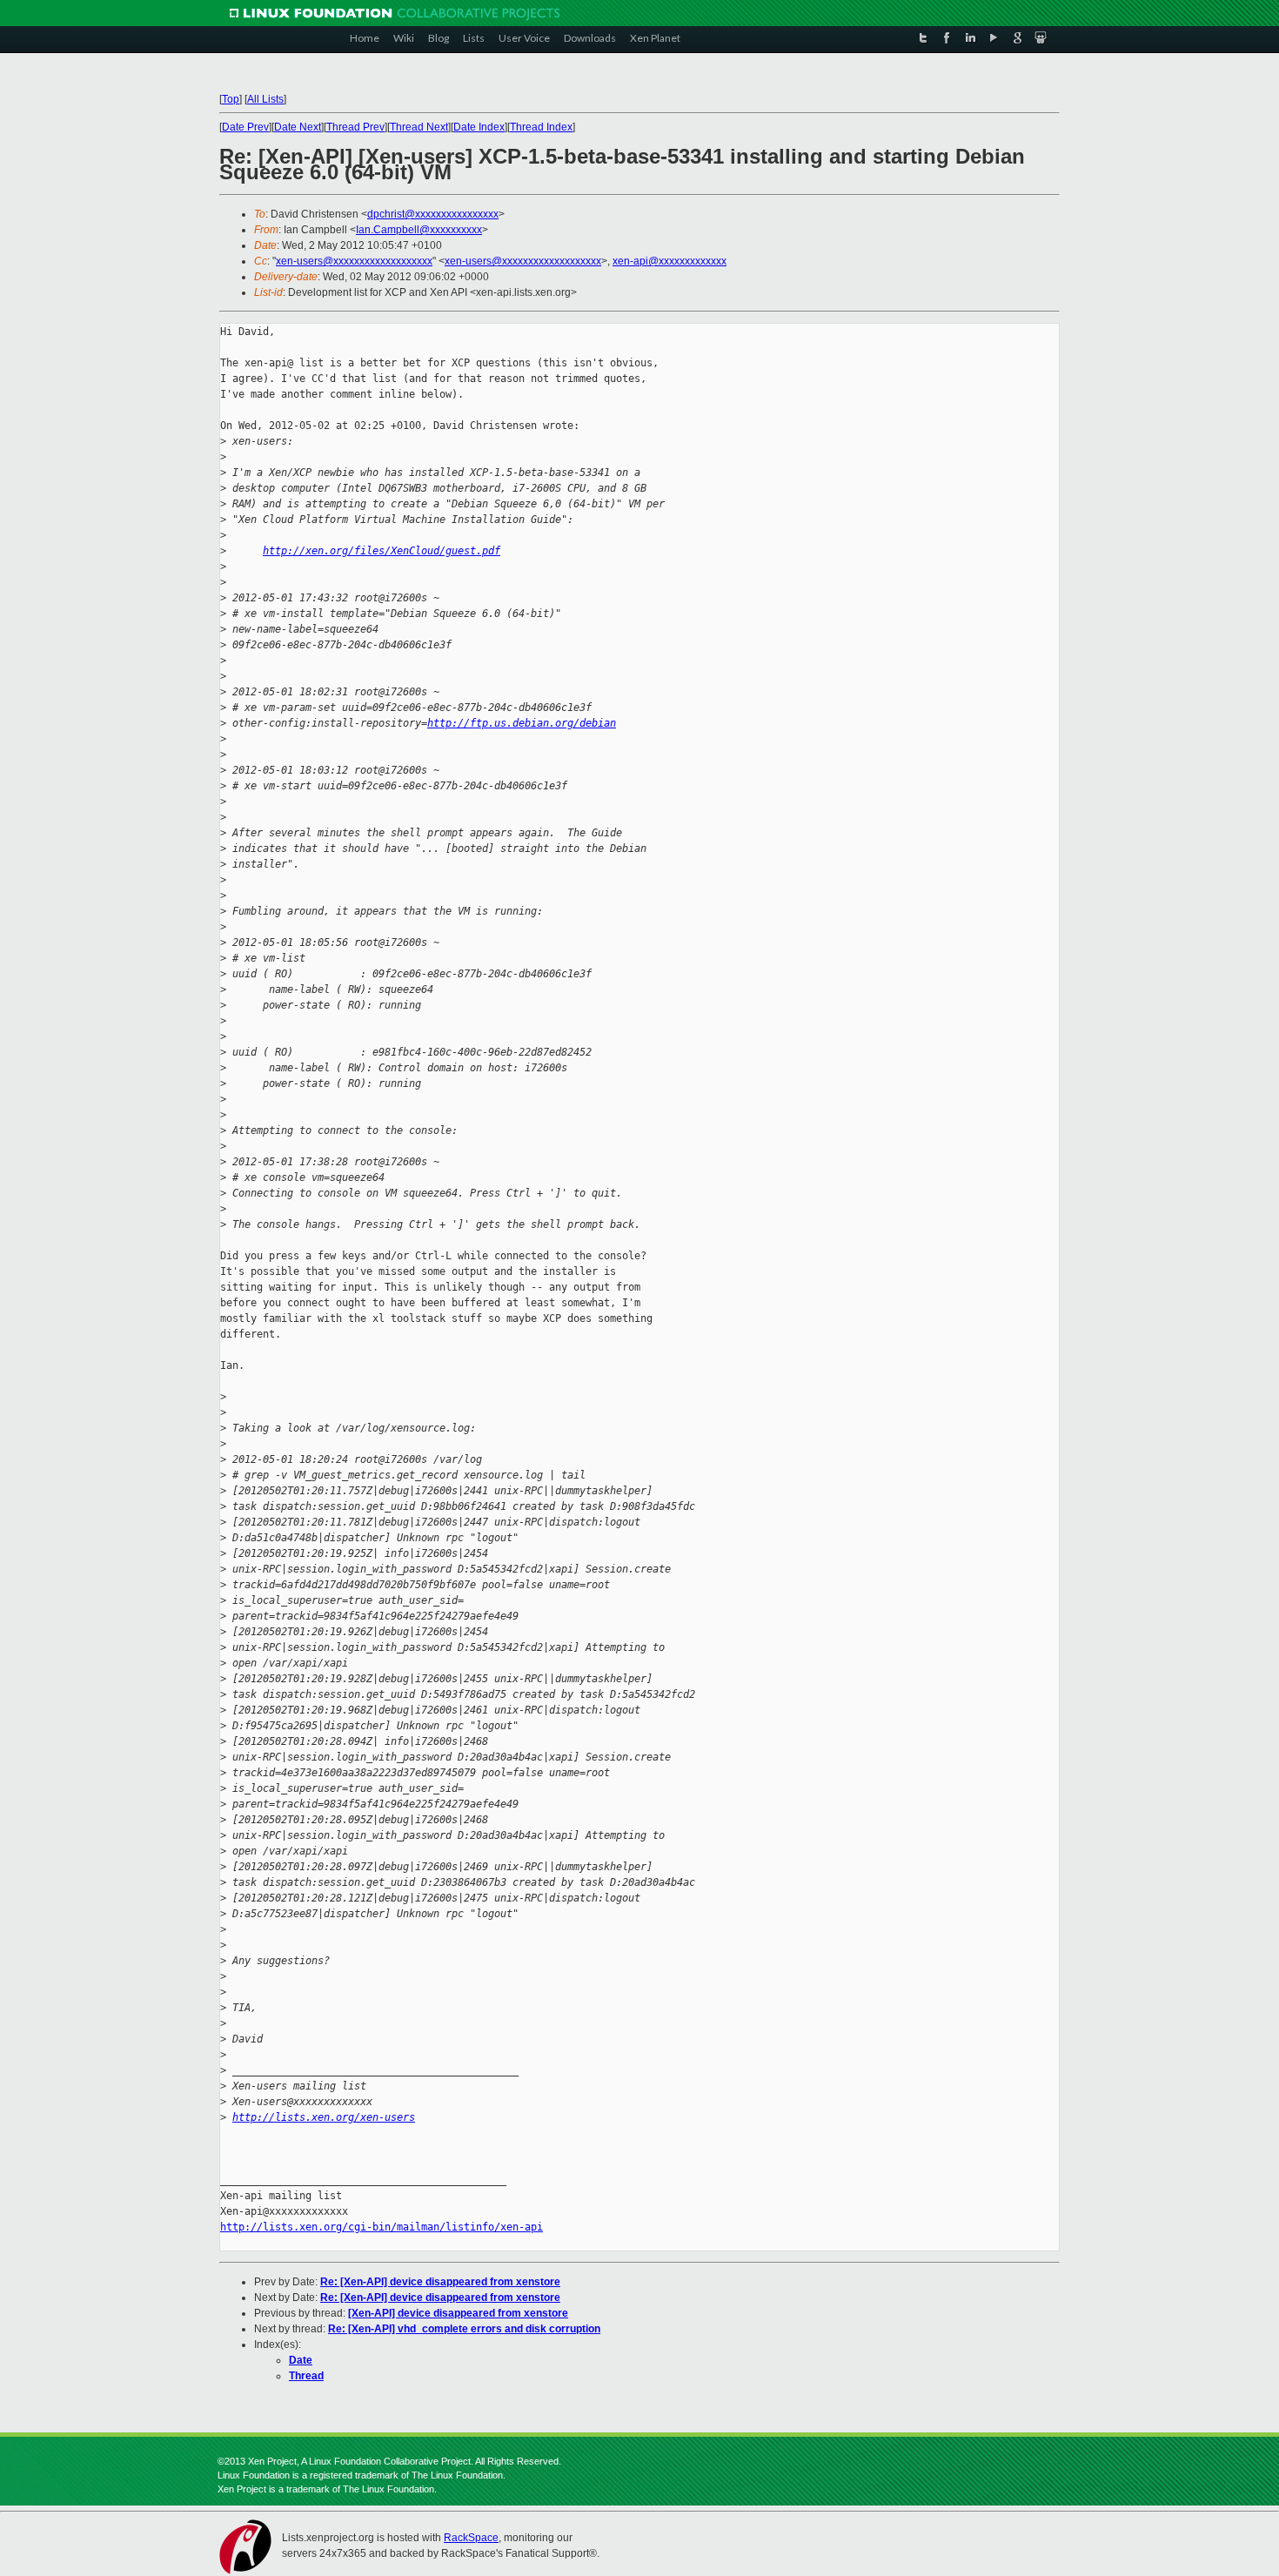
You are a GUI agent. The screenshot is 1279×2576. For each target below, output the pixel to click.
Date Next (298, 127)
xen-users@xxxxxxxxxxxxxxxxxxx (354, 261)
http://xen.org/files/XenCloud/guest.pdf (382, 551)
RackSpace (471, 2538)
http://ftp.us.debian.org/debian (522, 723)
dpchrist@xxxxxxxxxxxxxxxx (433, 214)
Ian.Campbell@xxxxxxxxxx (419, 230)
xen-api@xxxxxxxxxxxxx (670, 261)
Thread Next (419, 127)
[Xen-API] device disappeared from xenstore (458, 2313)
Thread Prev (355, 127)
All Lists (265, 99)
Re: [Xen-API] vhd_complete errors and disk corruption (464, 2329)
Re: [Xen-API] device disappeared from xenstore (440, 2282)
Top (231, 99)
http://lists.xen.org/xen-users (324, 2117)
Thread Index (541, 127)
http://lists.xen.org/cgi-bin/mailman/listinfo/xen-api (382, 2227)
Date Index (479, 127)
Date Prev (245, 127)
